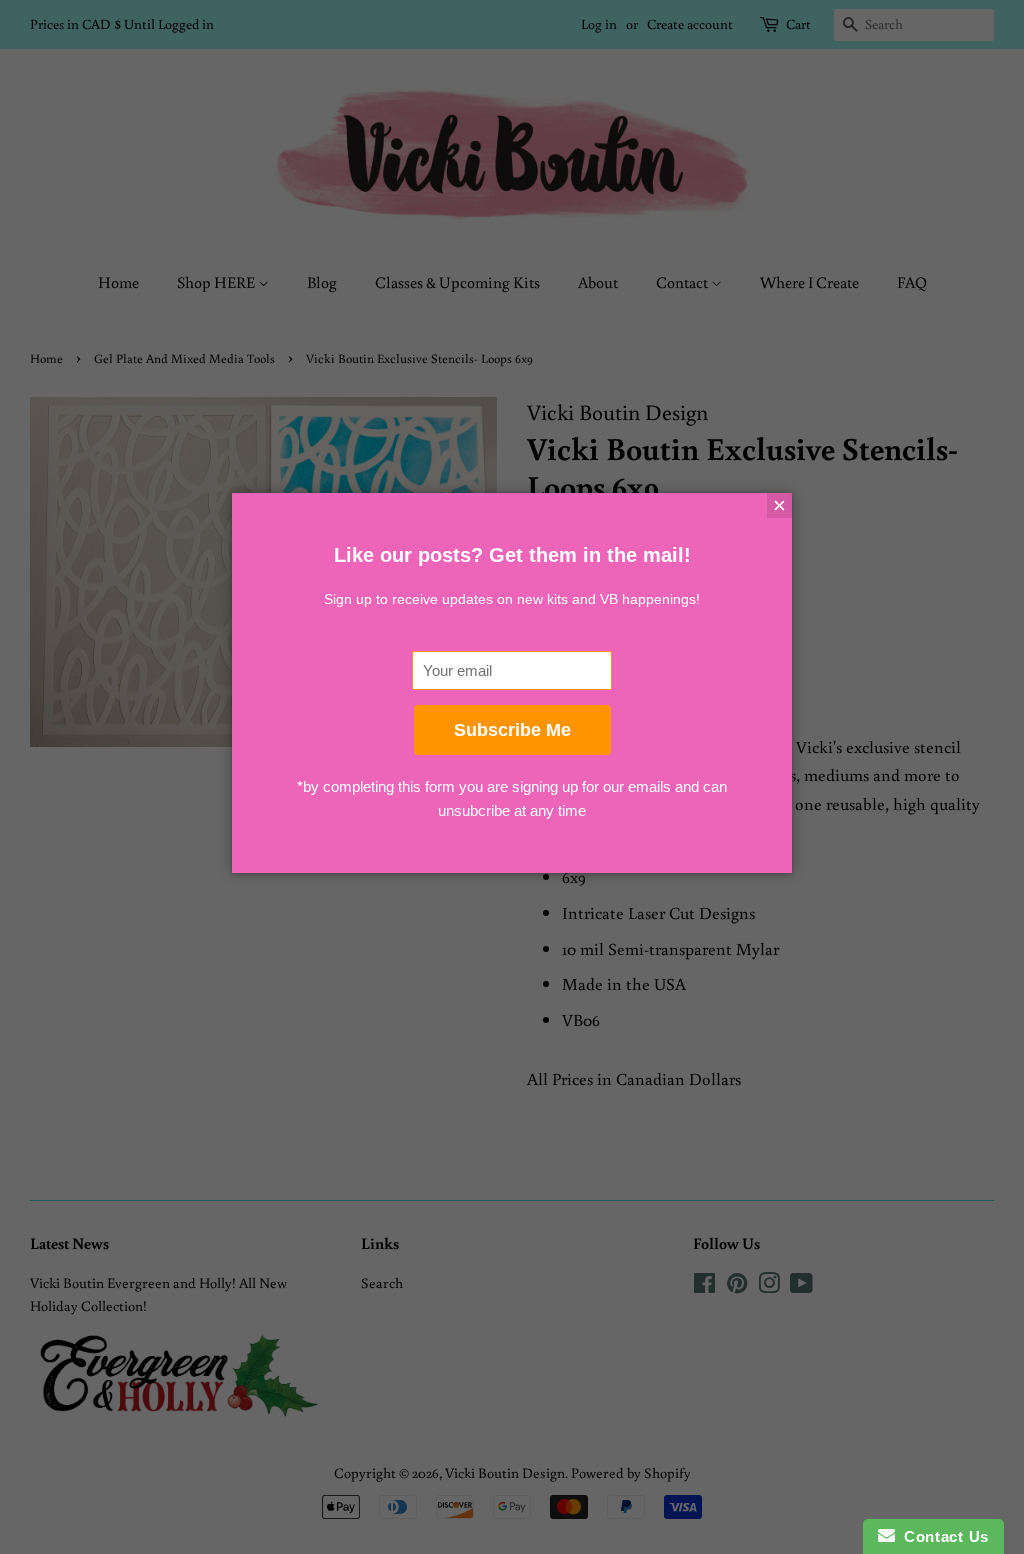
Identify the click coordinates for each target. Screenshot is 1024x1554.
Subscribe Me (512, 730)
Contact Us (942, 1536)
